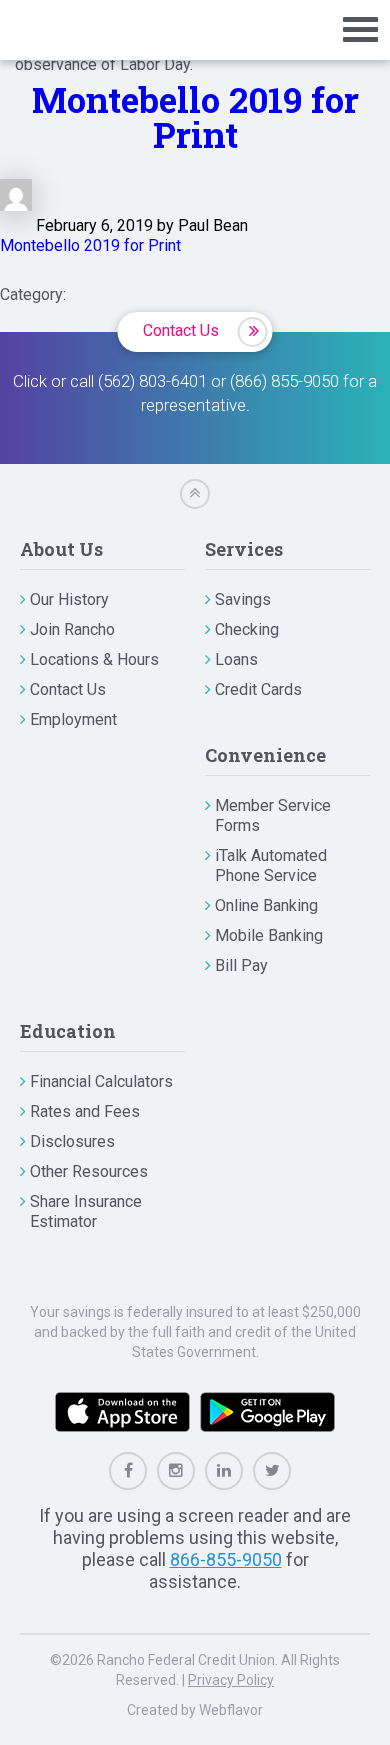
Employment (73, 719)
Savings (243, 599)
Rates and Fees (85, 1111)
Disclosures (72, 1141)
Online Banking (266, 905)
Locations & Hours (94, 659)
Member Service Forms (273, 815)
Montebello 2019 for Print (195, 116)
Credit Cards (258, 689)
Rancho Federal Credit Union (83, 30)
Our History (69, 599)
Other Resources (89, 1171)
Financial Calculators (101, 1081)
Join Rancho (72, 629)
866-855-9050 (226, 1559)
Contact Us (181, 330)
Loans (236, 659)
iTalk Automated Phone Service (271, 865)
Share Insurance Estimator (86, 1211)
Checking (247, 629)
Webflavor (231, 1710)
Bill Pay (241, 965)
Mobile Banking (269, 935)
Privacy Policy (231, 1680)
